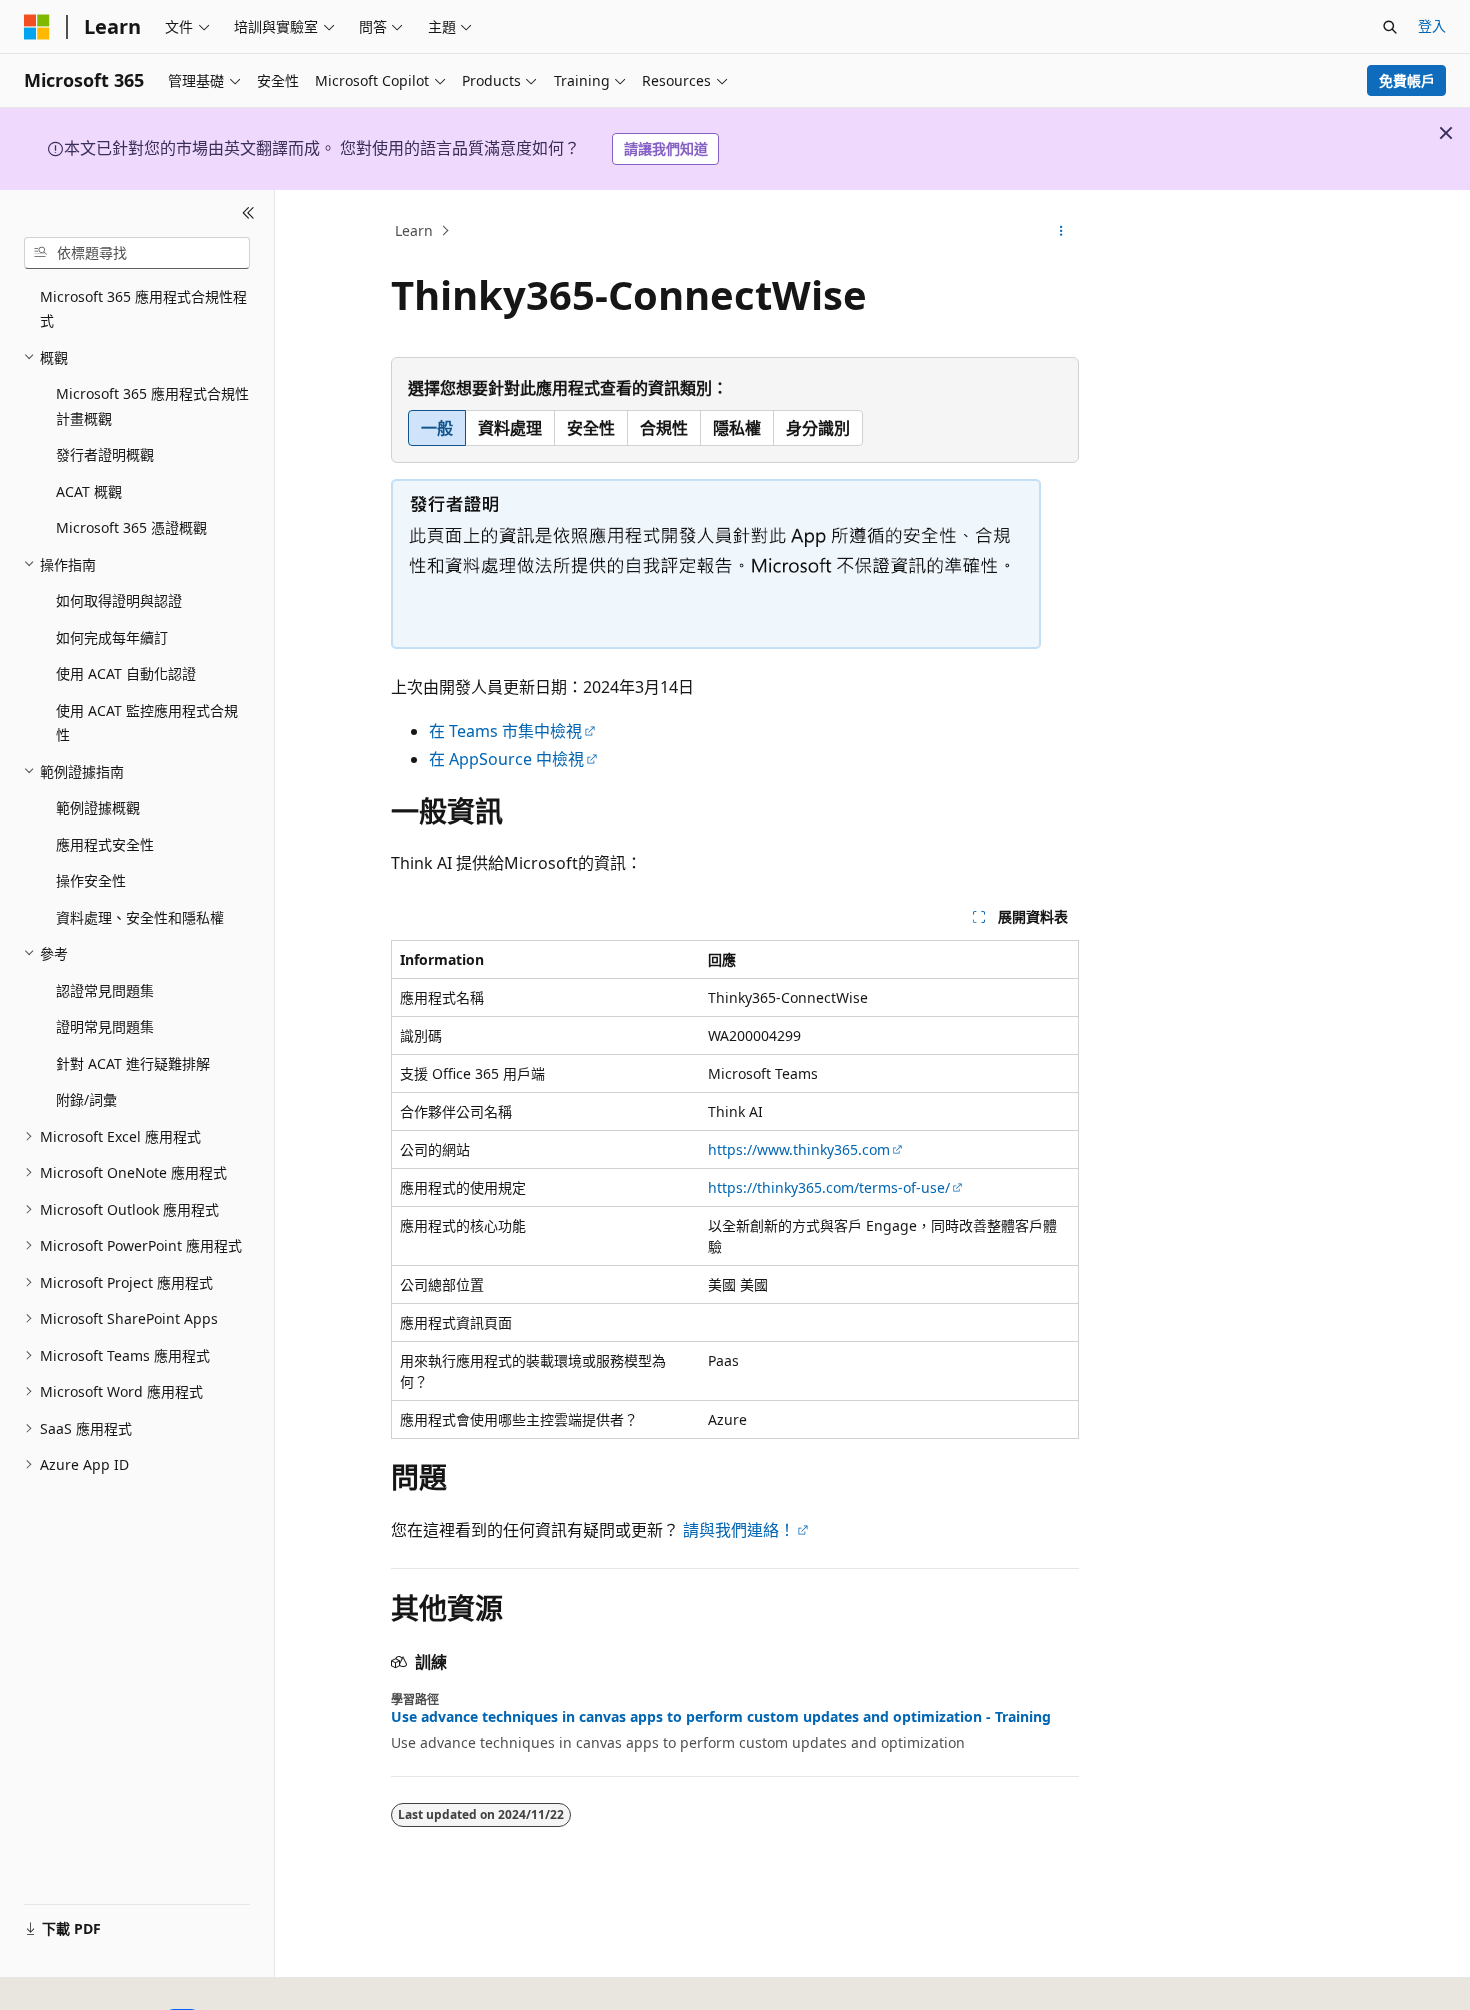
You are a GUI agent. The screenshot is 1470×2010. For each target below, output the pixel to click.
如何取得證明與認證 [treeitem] (119, 600)
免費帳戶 (1407, 80)
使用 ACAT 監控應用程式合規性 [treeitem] (147, 723)
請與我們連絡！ (739, 1530)
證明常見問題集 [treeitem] (105, 1026)
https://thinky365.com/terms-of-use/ (829, 1187)
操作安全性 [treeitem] (91, 880)
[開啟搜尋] (1390, 27)
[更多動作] (1061, 231)
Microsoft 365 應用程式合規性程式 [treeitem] (143, 309)
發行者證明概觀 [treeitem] (105, 454)
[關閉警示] (1446, 133)
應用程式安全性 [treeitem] (105, 844)
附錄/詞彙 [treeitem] (86, 1099)
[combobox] (137, 253)
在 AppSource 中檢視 (506, 759)
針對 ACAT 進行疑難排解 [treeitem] (133, 1063)
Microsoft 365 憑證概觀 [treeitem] (131, 527)
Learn (414, 230)
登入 (1432, 25)
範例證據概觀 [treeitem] (98, 807)
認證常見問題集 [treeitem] (105, 990)
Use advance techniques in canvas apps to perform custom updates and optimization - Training (721, 1717)
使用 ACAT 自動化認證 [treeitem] (126, 673)
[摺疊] (248, 214)
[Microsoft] (37, 27)
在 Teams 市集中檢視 (505, 731)
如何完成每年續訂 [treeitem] (112, 637)
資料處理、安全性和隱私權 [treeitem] (140, 917)
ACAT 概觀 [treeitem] (89, 491)
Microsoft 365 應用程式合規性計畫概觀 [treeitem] (152, 406)
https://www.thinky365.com (799, 1149)
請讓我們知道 (666, 148)
